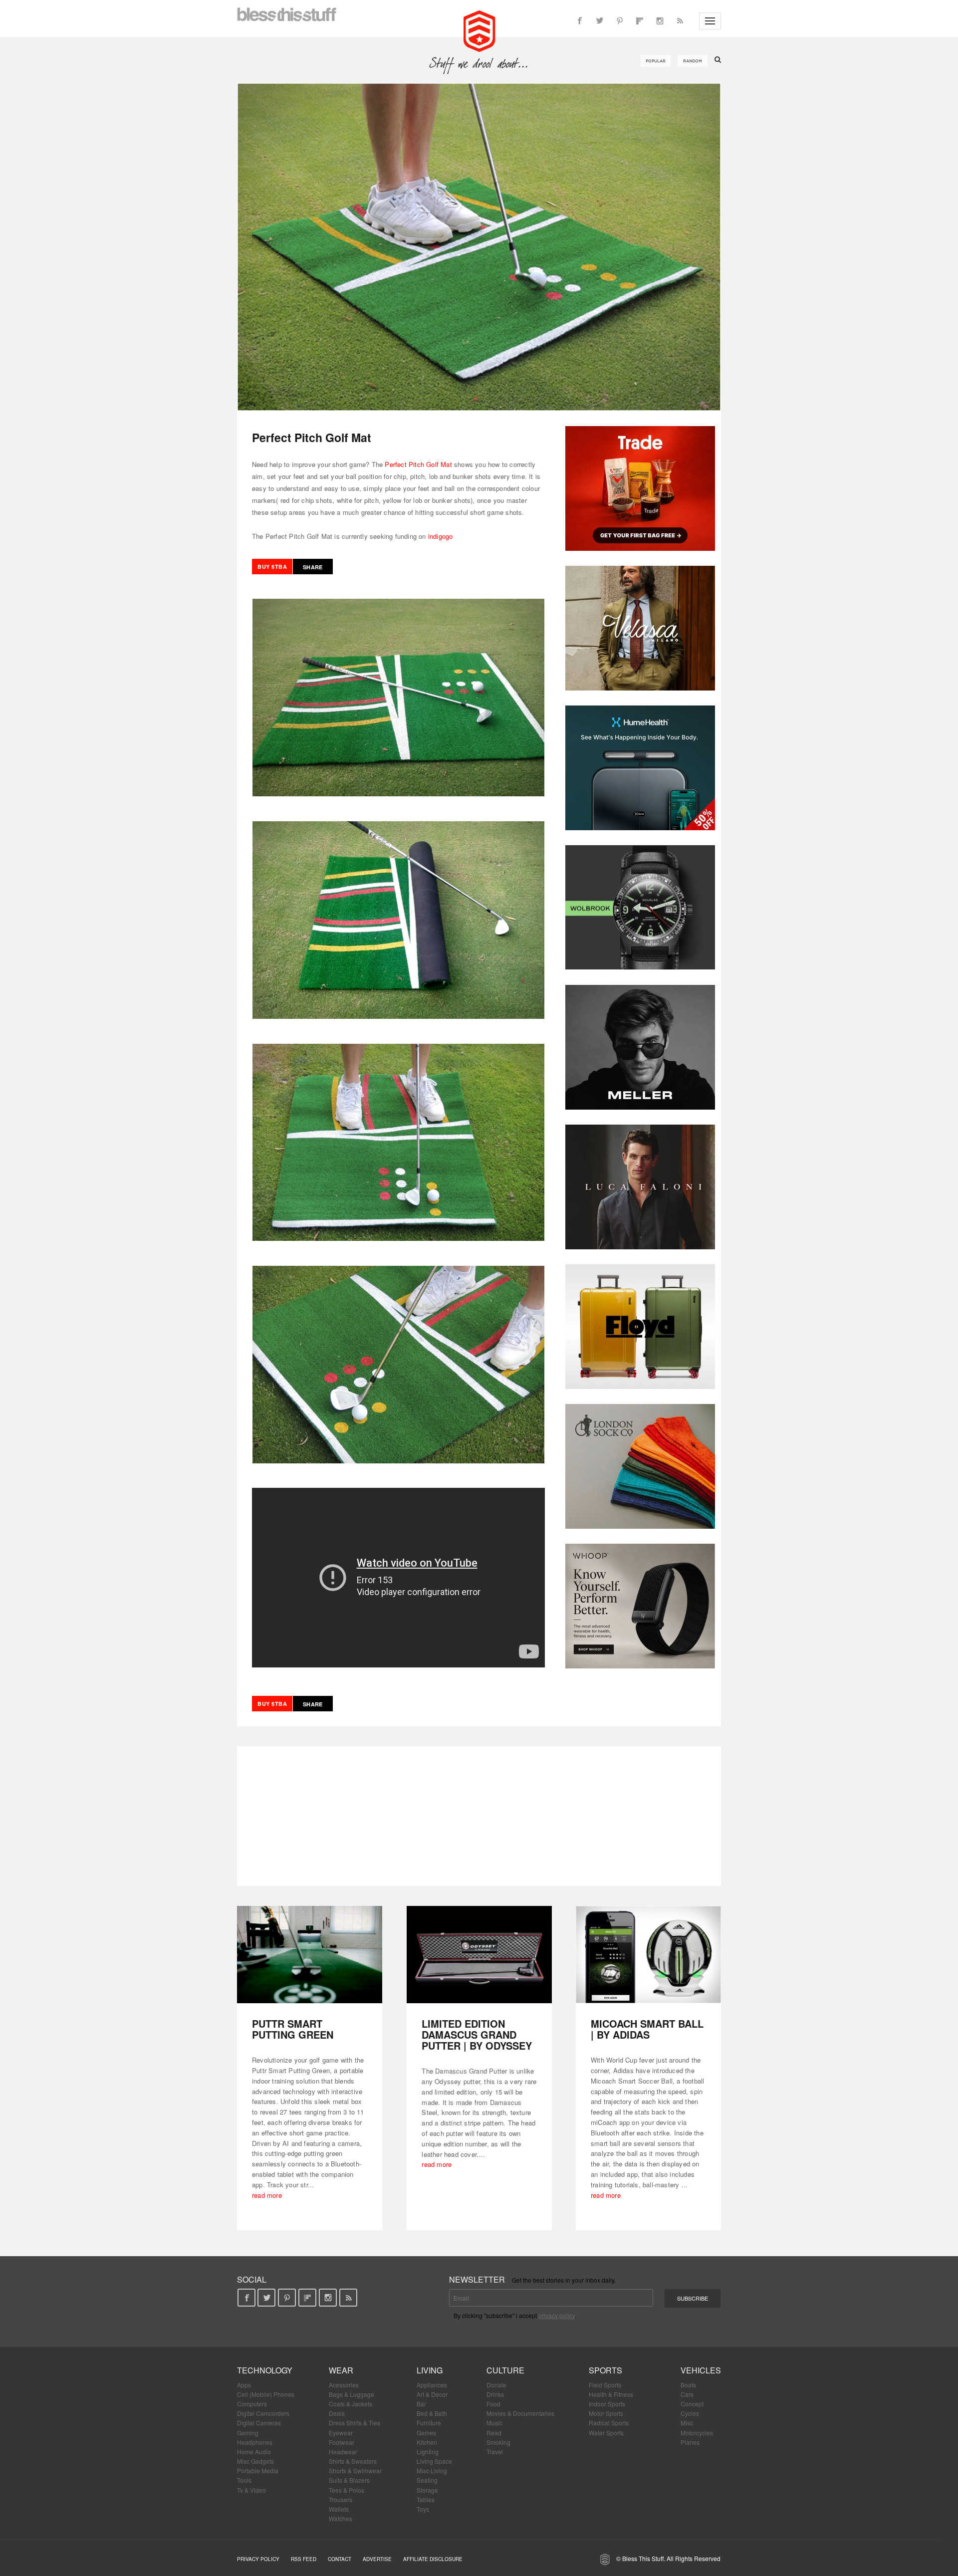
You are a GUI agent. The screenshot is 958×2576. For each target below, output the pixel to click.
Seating (427, 2480)
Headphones (255, 2442)
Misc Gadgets (255, 2461)
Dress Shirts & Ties (355, 2423)
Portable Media (258, 2470)
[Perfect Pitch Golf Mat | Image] (479, 247)
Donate (496, 2385)
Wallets (339, 2509)
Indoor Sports (607, 2404)
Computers (252, 2404)
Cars (687, 2394)
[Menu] (710, 21)
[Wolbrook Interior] (640, 908)
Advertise (377, 2559)
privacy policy (557, 2315)
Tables (426, 2499)
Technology (265, 2370)
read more (267, 2195)
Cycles (690, 2413)
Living (430, 2370)
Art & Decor (432, 2394)
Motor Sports (606, 2413)
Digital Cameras (259, 2423)
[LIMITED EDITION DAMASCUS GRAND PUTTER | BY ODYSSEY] (479, 1955)
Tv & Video (251, 2490)
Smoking (498, 2442)
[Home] (479, 30)
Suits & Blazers (349, 2480)
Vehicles (701, 2370)
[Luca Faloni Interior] (640, 1187)
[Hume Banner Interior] (640, 768)
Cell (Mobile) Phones (266, 2394)
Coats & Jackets (351, 2404)
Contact (340, 2559)
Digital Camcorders (263, 2413)
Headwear (343, 2452)
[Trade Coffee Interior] (640, 488)
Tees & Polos (347, 2490)
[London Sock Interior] (640, 1466)
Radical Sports (609, 2423)
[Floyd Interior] (640, 1327)
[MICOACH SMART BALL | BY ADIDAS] (648, 1955)
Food (493, 2404)
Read (494, 2433)
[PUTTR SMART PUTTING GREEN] (310, 1955)
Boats (688, 2385)
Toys (423, 2509)
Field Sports (605, 2385)
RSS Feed (304, 2559)
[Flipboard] (640, 21)
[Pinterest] (620, 21)
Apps (244, 2385)
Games (426, 2433)
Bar (421, 2404)
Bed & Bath (432, 2413)
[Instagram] (660, 21)
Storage (427, 2490)
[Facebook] (580, 21)
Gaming (248, 2433)
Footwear (342, 2442)
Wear (341, 2370)
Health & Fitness (611, 2394)
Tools (244, 2480)
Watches (341, 2518)
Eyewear (341, 2433)
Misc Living (432, 2470)
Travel (495, 2452)
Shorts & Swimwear (355, 2470)
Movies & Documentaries (520, 2413)
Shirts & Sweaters (353, 2461)
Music (494, 2423)
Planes (690, 2442)
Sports (605, 2370)
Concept (692, 2404)
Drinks (495, 2394)
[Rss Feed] (680, 21)
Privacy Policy (258, 2559)
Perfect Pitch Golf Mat (418, 464)
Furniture (429, 2423)
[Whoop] (640, 1606)
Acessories (344, 2385)
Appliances (432, 2385)
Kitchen (427, 2442)
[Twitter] (600, 21)
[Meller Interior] (640, 1047)
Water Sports (606, 2433)
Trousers (341, 2499)
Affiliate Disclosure (433, 2559)
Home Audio (254, 2452)
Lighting (428, 2452)
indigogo (441, 536)
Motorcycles (697, 2433)
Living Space (434, 2461)
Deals (337, 2413)
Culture (505, 2370)
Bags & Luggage (352, 2394)
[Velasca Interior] (640, 628)
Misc (687, 2423)
